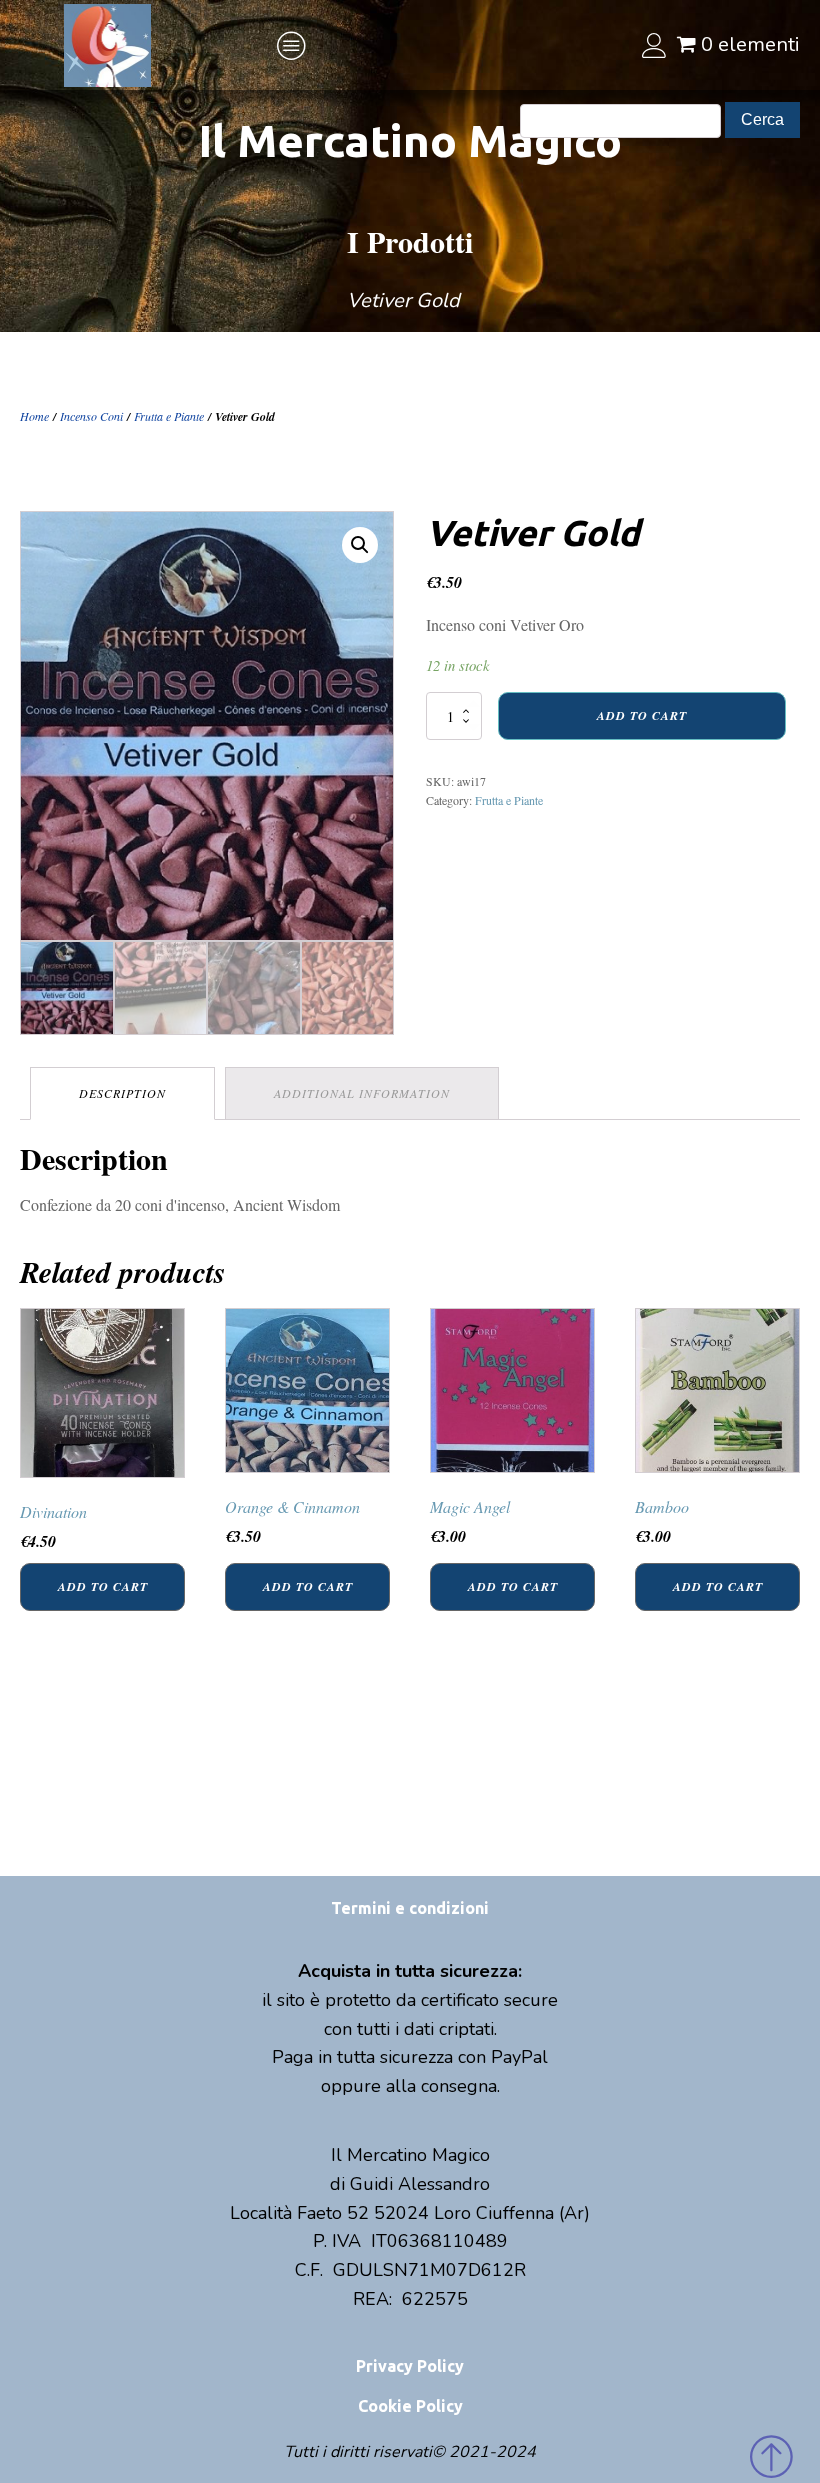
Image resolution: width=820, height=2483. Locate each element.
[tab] (122, 1093)
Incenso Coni (91, 416)
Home (34, 416)
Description (122, 1093)
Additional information (362, 1093)
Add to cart (642, 715)
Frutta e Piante (169, 416)
